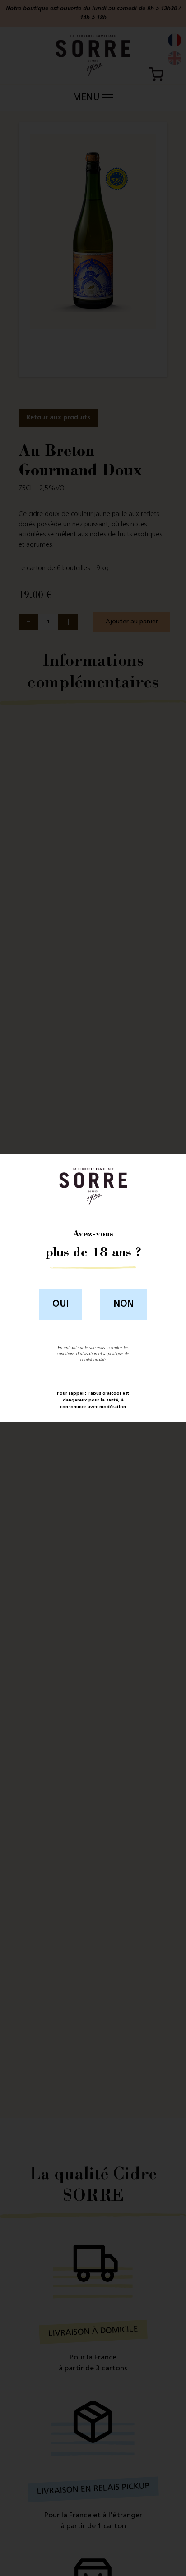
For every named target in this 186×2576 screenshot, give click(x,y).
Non (124, 1304)
